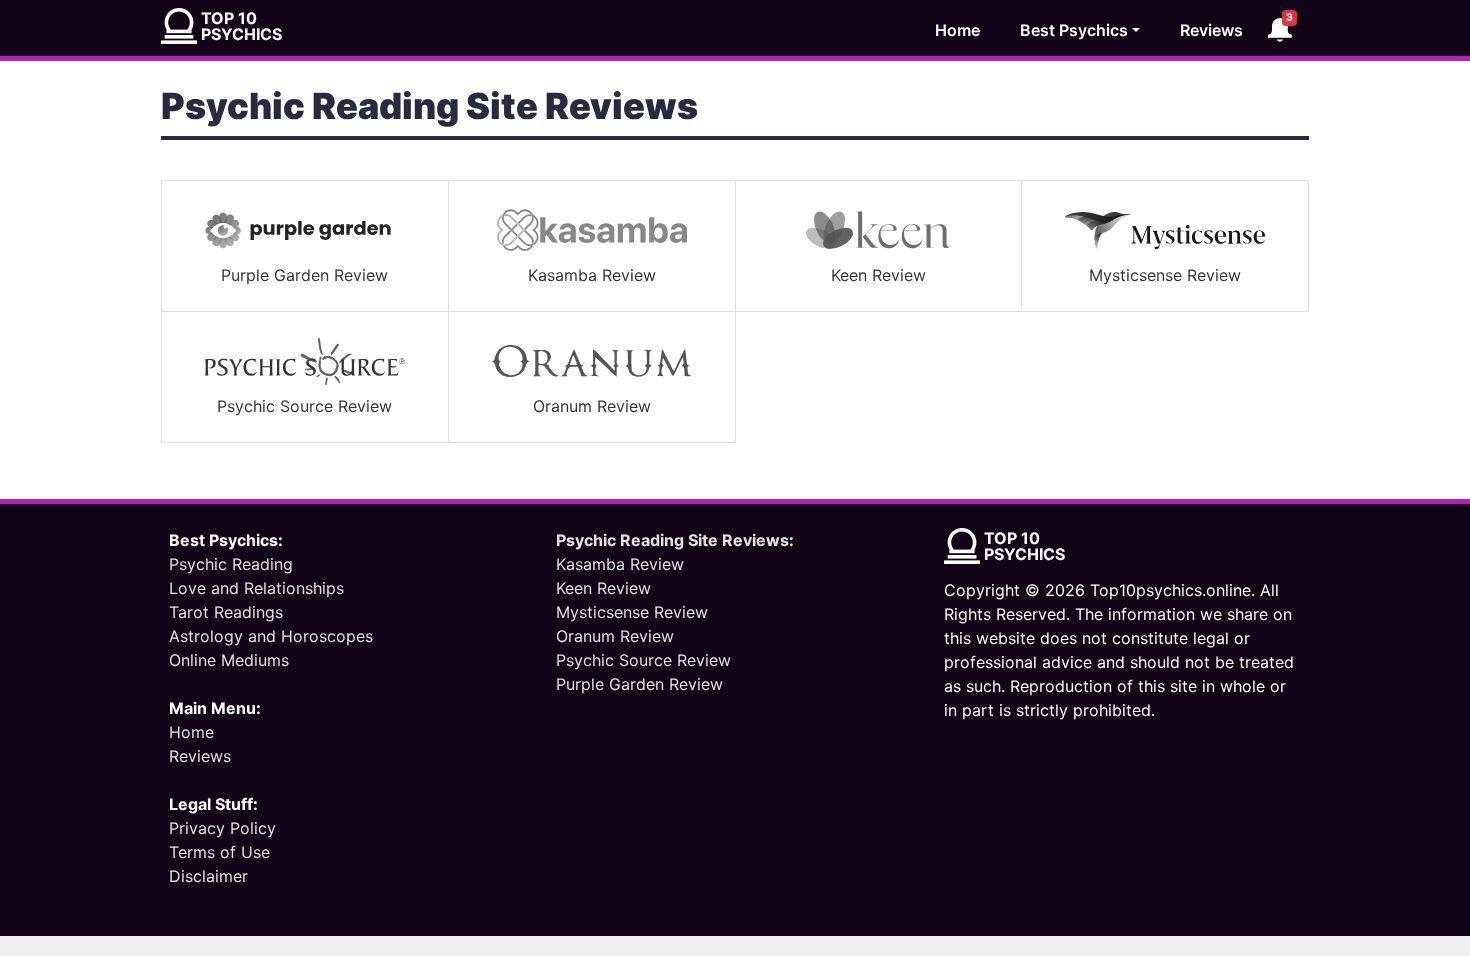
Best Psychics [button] (1074, 30)
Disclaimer (208, 876)
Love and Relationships (256, 588)
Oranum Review (615, 636)
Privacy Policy (222, 828)
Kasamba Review (620, 564)
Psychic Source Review (643, 660)
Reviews (1211, 30)
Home (957, 30)
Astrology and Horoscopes (271, 636)
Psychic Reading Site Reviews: (675, 540)
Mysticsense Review (632, 612)
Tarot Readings (226, 612)
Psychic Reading (231, 564)
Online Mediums (229, 660)
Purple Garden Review (639, 684)
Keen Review (603, 588)
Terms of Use (219, 852)
